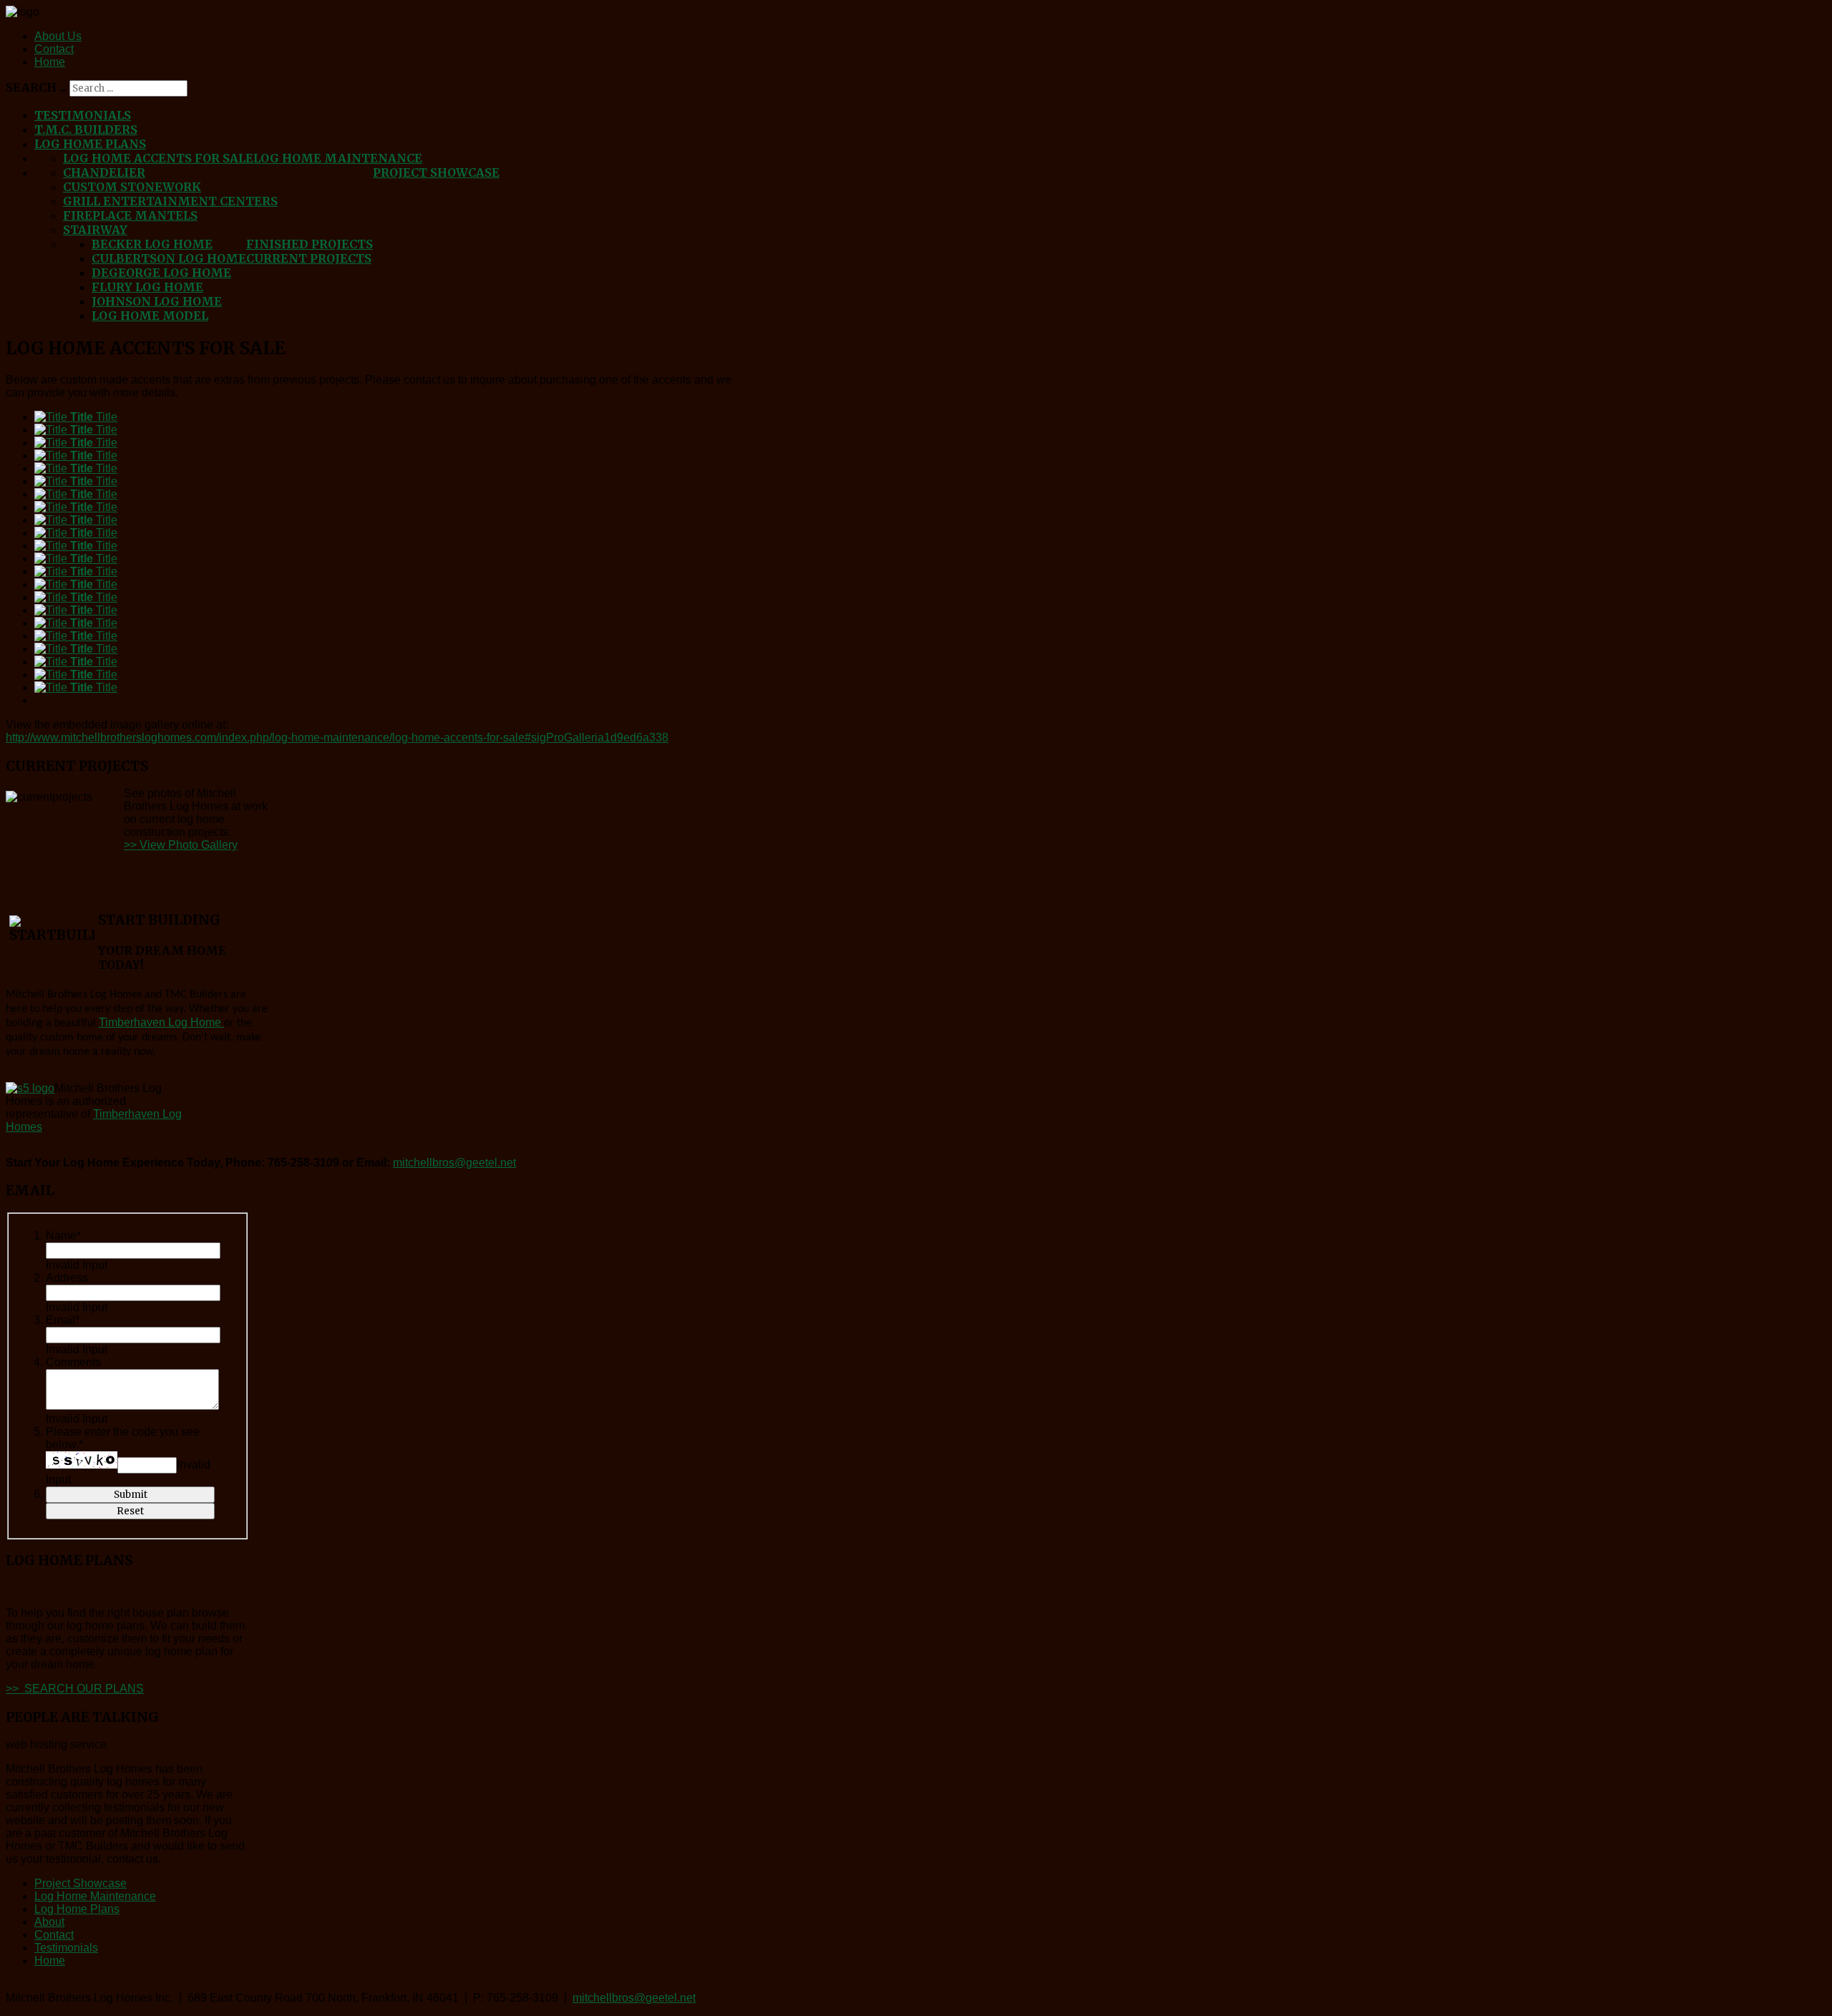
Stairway (95, 230)
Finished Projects (310, 244)
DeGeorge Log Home (161, 273)
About (49, 1922)
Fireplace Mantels (130, 215)
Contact (54, 49)
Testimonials (83, 115)
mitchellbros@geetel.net (454, 1163)
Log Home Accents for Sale (158, 158)
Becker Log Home (152, 244)
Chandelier (104, 172)
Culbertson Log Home (169, 258)
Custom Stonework (132, 187)
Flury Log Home (147, 287)
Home (50, 62)
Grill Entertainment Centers (170, 201)
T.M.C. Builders (86, 130)
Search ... (36, 87)
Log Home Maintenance (338, 158)
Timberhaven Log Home (161, 1022)
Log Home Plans (90, 144)
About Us (58, 36)
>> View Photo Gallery (181, 845)
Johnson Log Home (157, 301)
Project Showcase (436, 172)
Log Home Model (150, 316)
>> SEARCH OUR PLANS (75, 1689)
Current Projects (309, 258)
